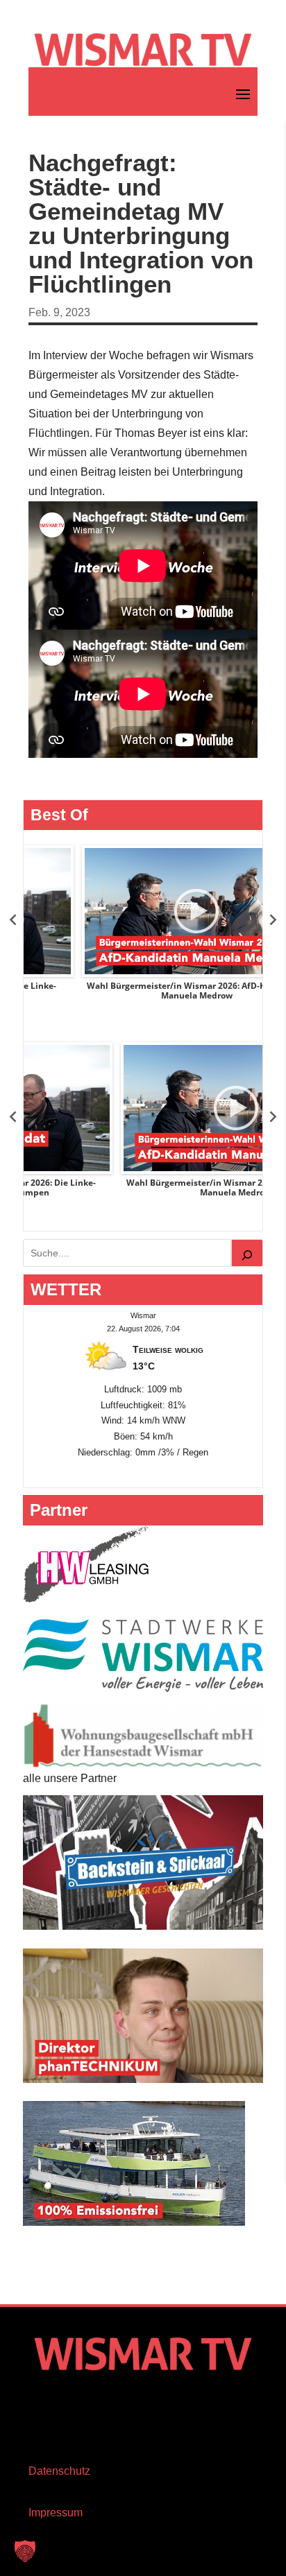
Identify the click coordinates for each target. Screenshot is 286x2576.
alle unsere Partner (70, 1778)
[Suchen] (247, 1253)
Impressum (56, 2513)
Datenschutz (59, 2471)
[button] (25, 2551)
